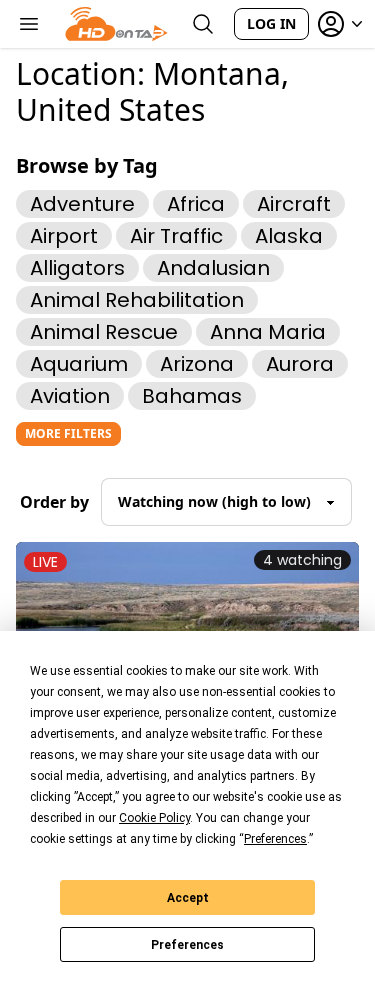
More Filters (68, 433)
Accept (188, 898)
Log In (271, 23)
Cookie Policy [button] (154, 818)
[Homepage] (116, 24)
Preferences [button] (275, 839)
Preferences (187, 945)
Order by (54, 502)
